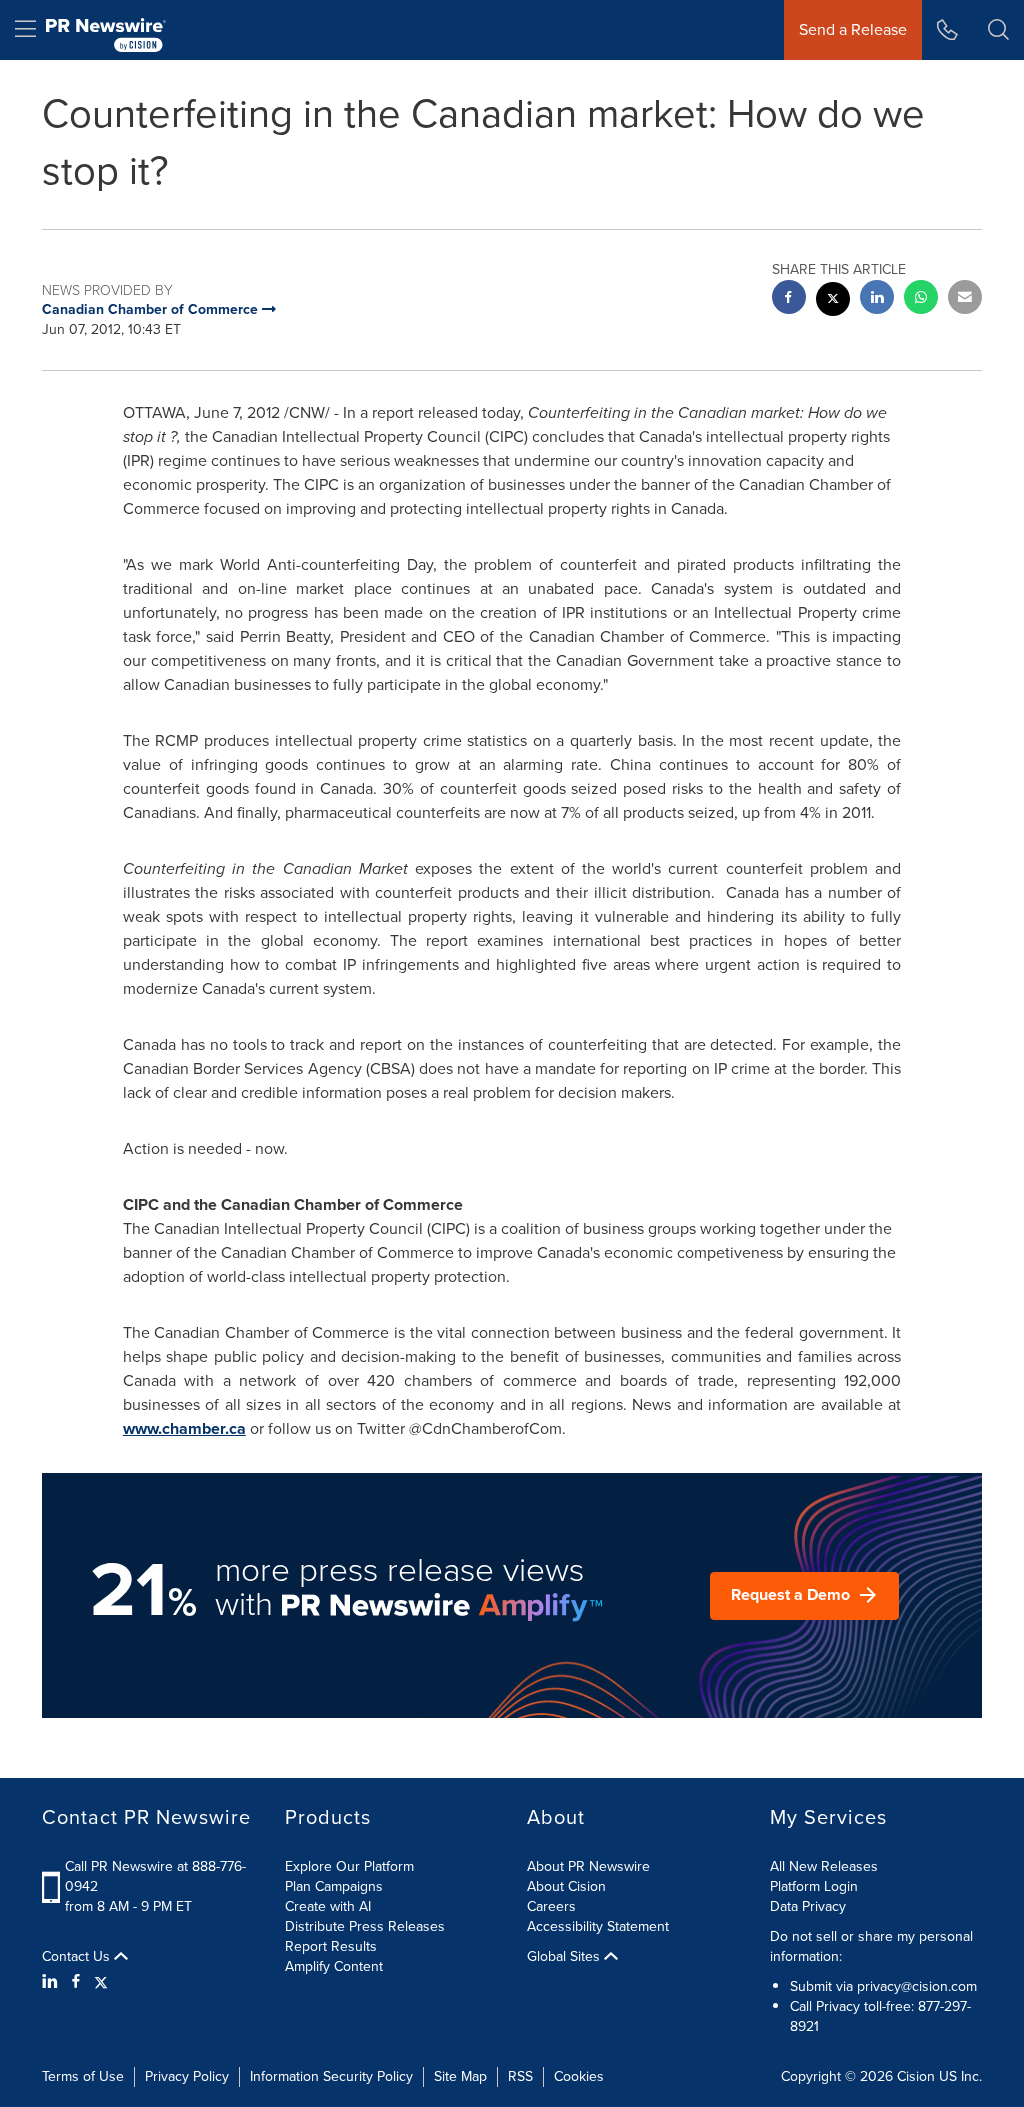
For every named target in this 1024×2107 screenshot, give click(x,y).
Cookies (579, 2076)
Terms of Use (83, 2076)
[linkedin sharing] (877, 299)
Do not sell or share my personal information (871, 1946)
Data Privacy (808, 1906)
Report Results (331, 1946)
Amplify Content (334, 1966)
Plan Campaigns (334, 1886)
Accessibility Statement (598, 1926)
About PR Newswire (588, 1866)
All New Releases (824, 1866)
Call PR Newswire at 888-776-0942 (155, 1876)
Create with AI (328, 1906)
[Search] (998, 30)
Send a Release (853, 29)
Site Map (460, 2076)
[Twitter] (101, 1982)
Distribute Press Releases (365, 1926)
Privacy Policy (187, 2076)
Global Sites (565, 1957)
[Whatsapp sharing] (921, 299)
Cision (916, 2076)
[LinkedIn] (52, 1982)
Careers (551, 1906)
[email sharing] (965, 299)
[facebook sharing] (789, 299)
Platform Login (814, 1886)
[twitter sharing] (833, 301)
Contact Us (78, 1957)
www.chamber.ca (184, 1428)
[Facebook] (76, 1982)
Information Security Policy (331, 2076)
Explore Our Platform (349, 1866)
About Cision (566, 1886)
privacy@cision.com (917, 1986)
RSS (520, 2076)
